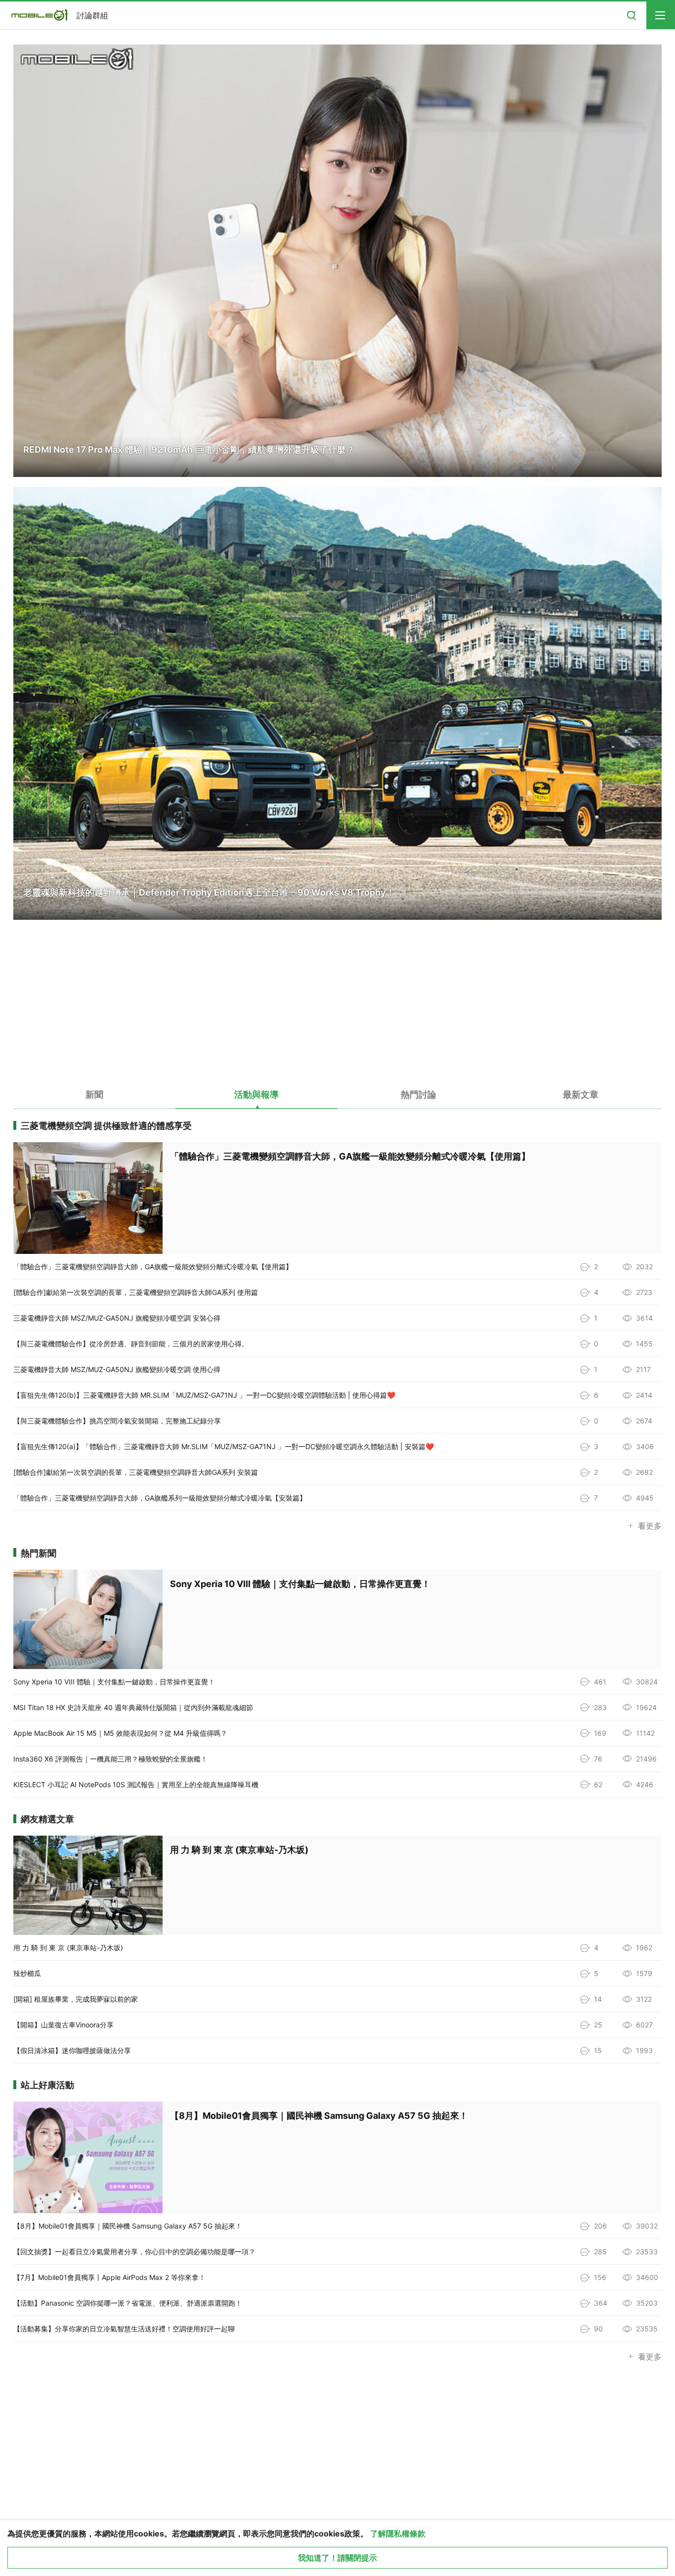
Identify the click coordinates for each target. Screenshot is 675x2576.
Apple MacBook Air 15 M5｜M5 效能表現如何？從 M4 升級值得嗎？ (120, 1733)
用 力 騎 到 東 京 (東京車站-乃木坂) (68, 1948)
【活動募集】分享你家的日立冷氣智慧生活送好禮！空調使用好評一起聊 (124, 2329)
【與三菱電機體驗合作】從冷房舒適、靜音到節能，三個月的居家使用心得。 (131, 1344)
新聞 (94, 1095)
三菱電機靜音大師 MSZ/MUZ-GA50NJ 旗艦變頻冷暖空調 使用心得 (117, 1369)
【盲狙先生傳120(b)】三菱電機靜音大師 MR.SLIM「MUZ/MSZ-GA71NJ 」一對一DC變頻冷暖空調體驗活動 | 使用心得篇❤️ (204, 1395)
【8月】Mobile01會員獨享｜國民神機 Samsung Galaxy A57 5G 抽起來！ (128, 2226)
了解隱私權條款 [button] (398, 2533)
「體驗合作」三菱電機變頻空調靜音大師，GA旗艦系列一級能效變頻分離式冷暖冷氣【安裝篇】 (160, 1498)
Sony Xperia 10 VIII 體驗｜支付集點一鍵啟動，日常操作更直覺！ (114, 1682)
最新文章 (581, 1095)
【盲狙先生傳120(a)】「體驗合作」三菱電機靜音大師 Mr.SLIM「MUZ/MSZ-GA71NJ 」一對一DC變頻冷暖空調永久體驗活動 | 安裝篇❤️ (224, 1446)
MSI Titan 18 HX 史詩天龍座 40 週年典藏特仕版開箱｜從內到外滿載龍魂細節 (133, 1707)
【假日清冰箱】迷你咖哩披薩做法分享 (72, 2050)
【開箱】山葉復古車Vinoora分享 (63, 2025)
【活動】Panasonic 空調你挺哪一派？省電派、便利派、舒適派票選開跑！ (128, 2303)
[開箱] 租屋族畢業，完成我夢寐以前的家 (76, 1999)
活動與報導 (256, 1095)
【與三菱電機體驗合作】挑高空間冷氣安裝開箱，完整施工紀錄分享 (117, 1421)
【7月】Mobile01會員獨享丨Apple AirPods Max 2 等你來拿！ (109, 2277)
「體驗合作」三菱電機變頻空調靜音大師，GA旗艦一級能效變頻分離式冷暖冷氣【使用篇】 (153, 1267)
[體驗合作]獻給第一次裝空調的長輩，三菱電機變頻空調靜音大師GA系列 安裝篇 (136, 1472)
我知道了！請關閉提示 (337, 2558)
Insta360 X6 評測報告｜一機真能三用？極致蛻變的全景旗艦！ (110, 1759)
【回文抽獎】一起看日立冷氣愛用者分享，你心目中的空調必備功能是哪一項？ (134, 2252)
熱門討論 (419, 1095)
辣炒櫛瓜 (27, 1973)
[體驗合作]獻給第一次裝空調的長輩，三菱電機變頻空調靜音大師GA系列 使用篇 (136, 1292)
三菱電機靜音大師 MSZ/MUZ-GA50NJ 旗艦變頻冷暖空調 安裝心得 (117, 1318)
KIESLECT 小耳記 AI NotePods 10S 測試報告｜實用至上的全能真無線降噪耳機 (136, 1784)
